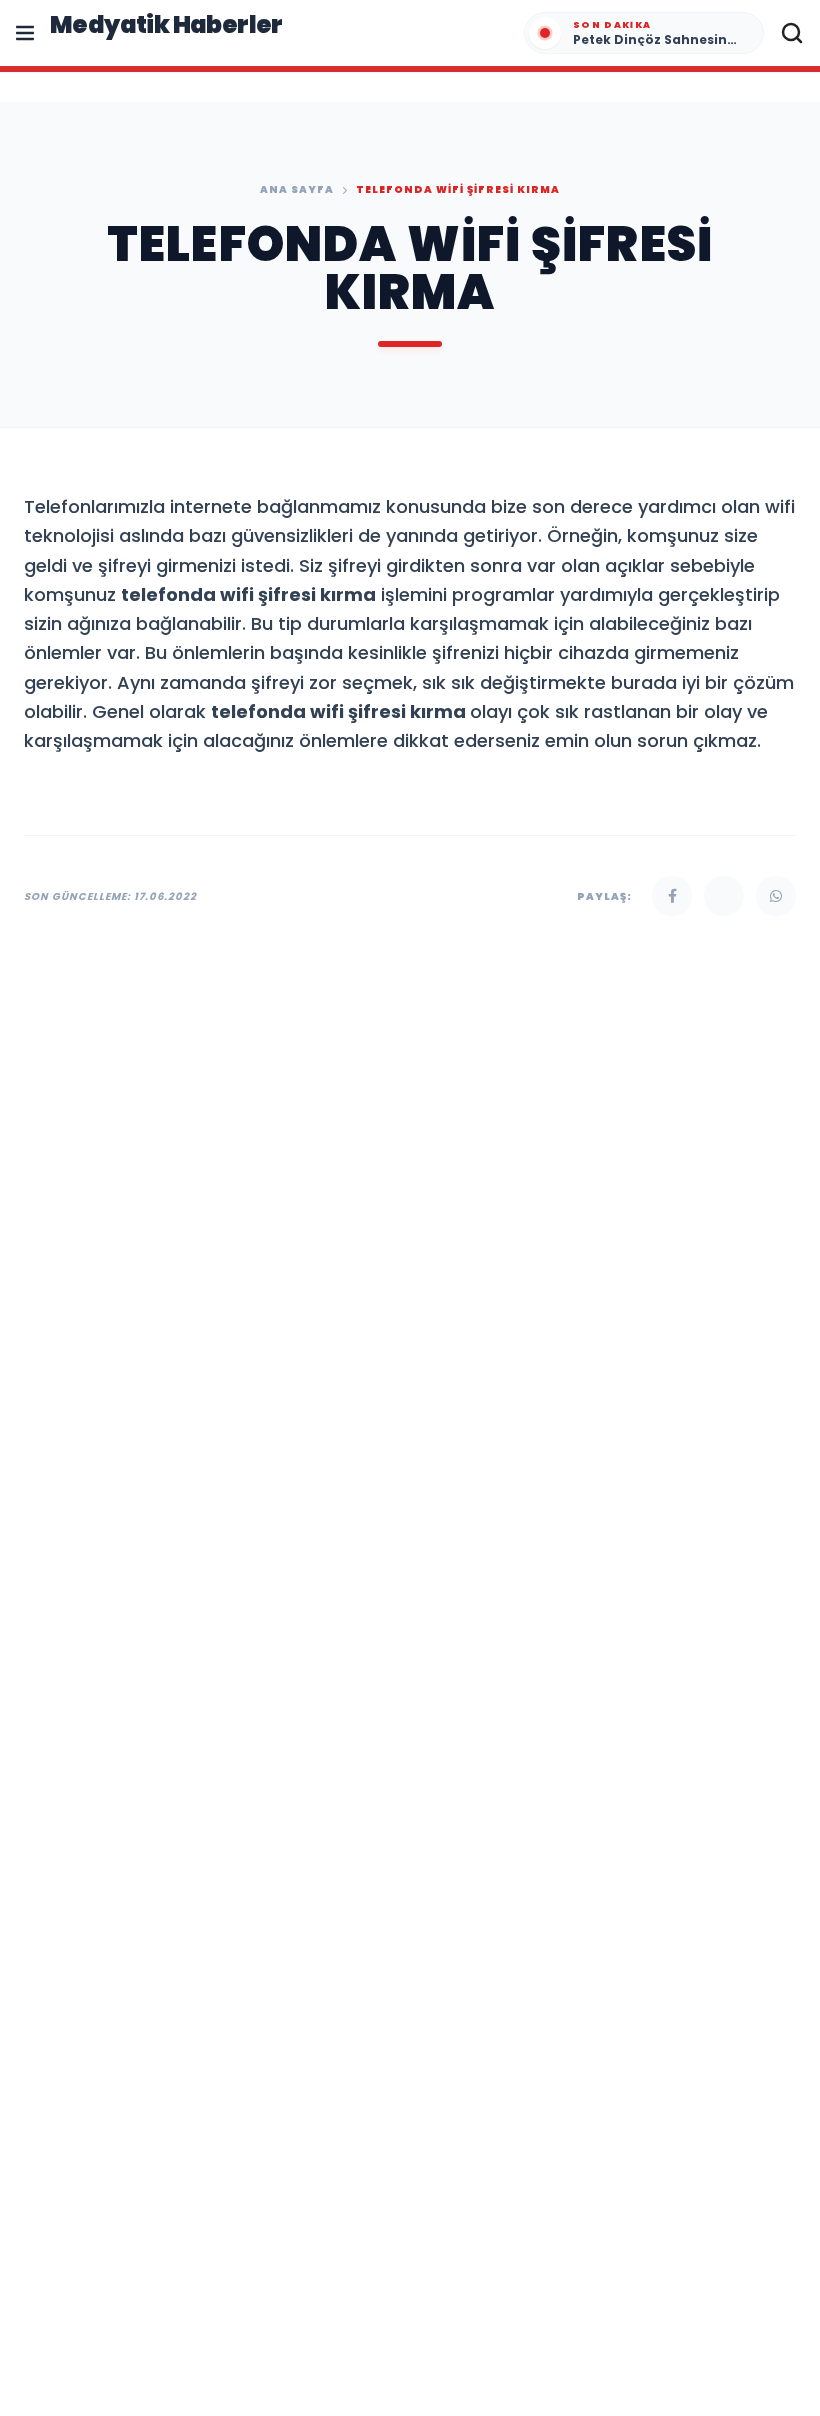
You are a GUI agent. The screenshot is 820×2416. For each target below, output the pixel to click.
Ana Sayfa (297, 189)
